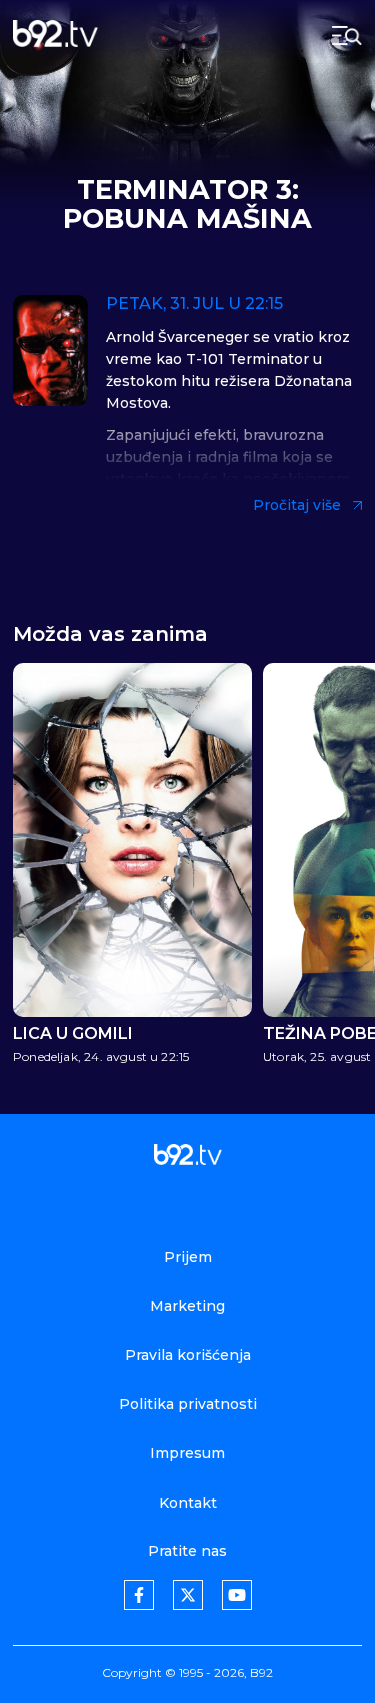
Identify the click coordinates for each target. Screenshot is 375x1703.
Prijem (188, 1257)
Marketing (187, 1306)
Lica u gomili (73, 1034)
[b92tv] (55, 35)
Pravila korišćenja (188, 1355)
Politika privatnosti (188, 1404)
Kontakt (188, 1503)
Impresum (187, 1453)
